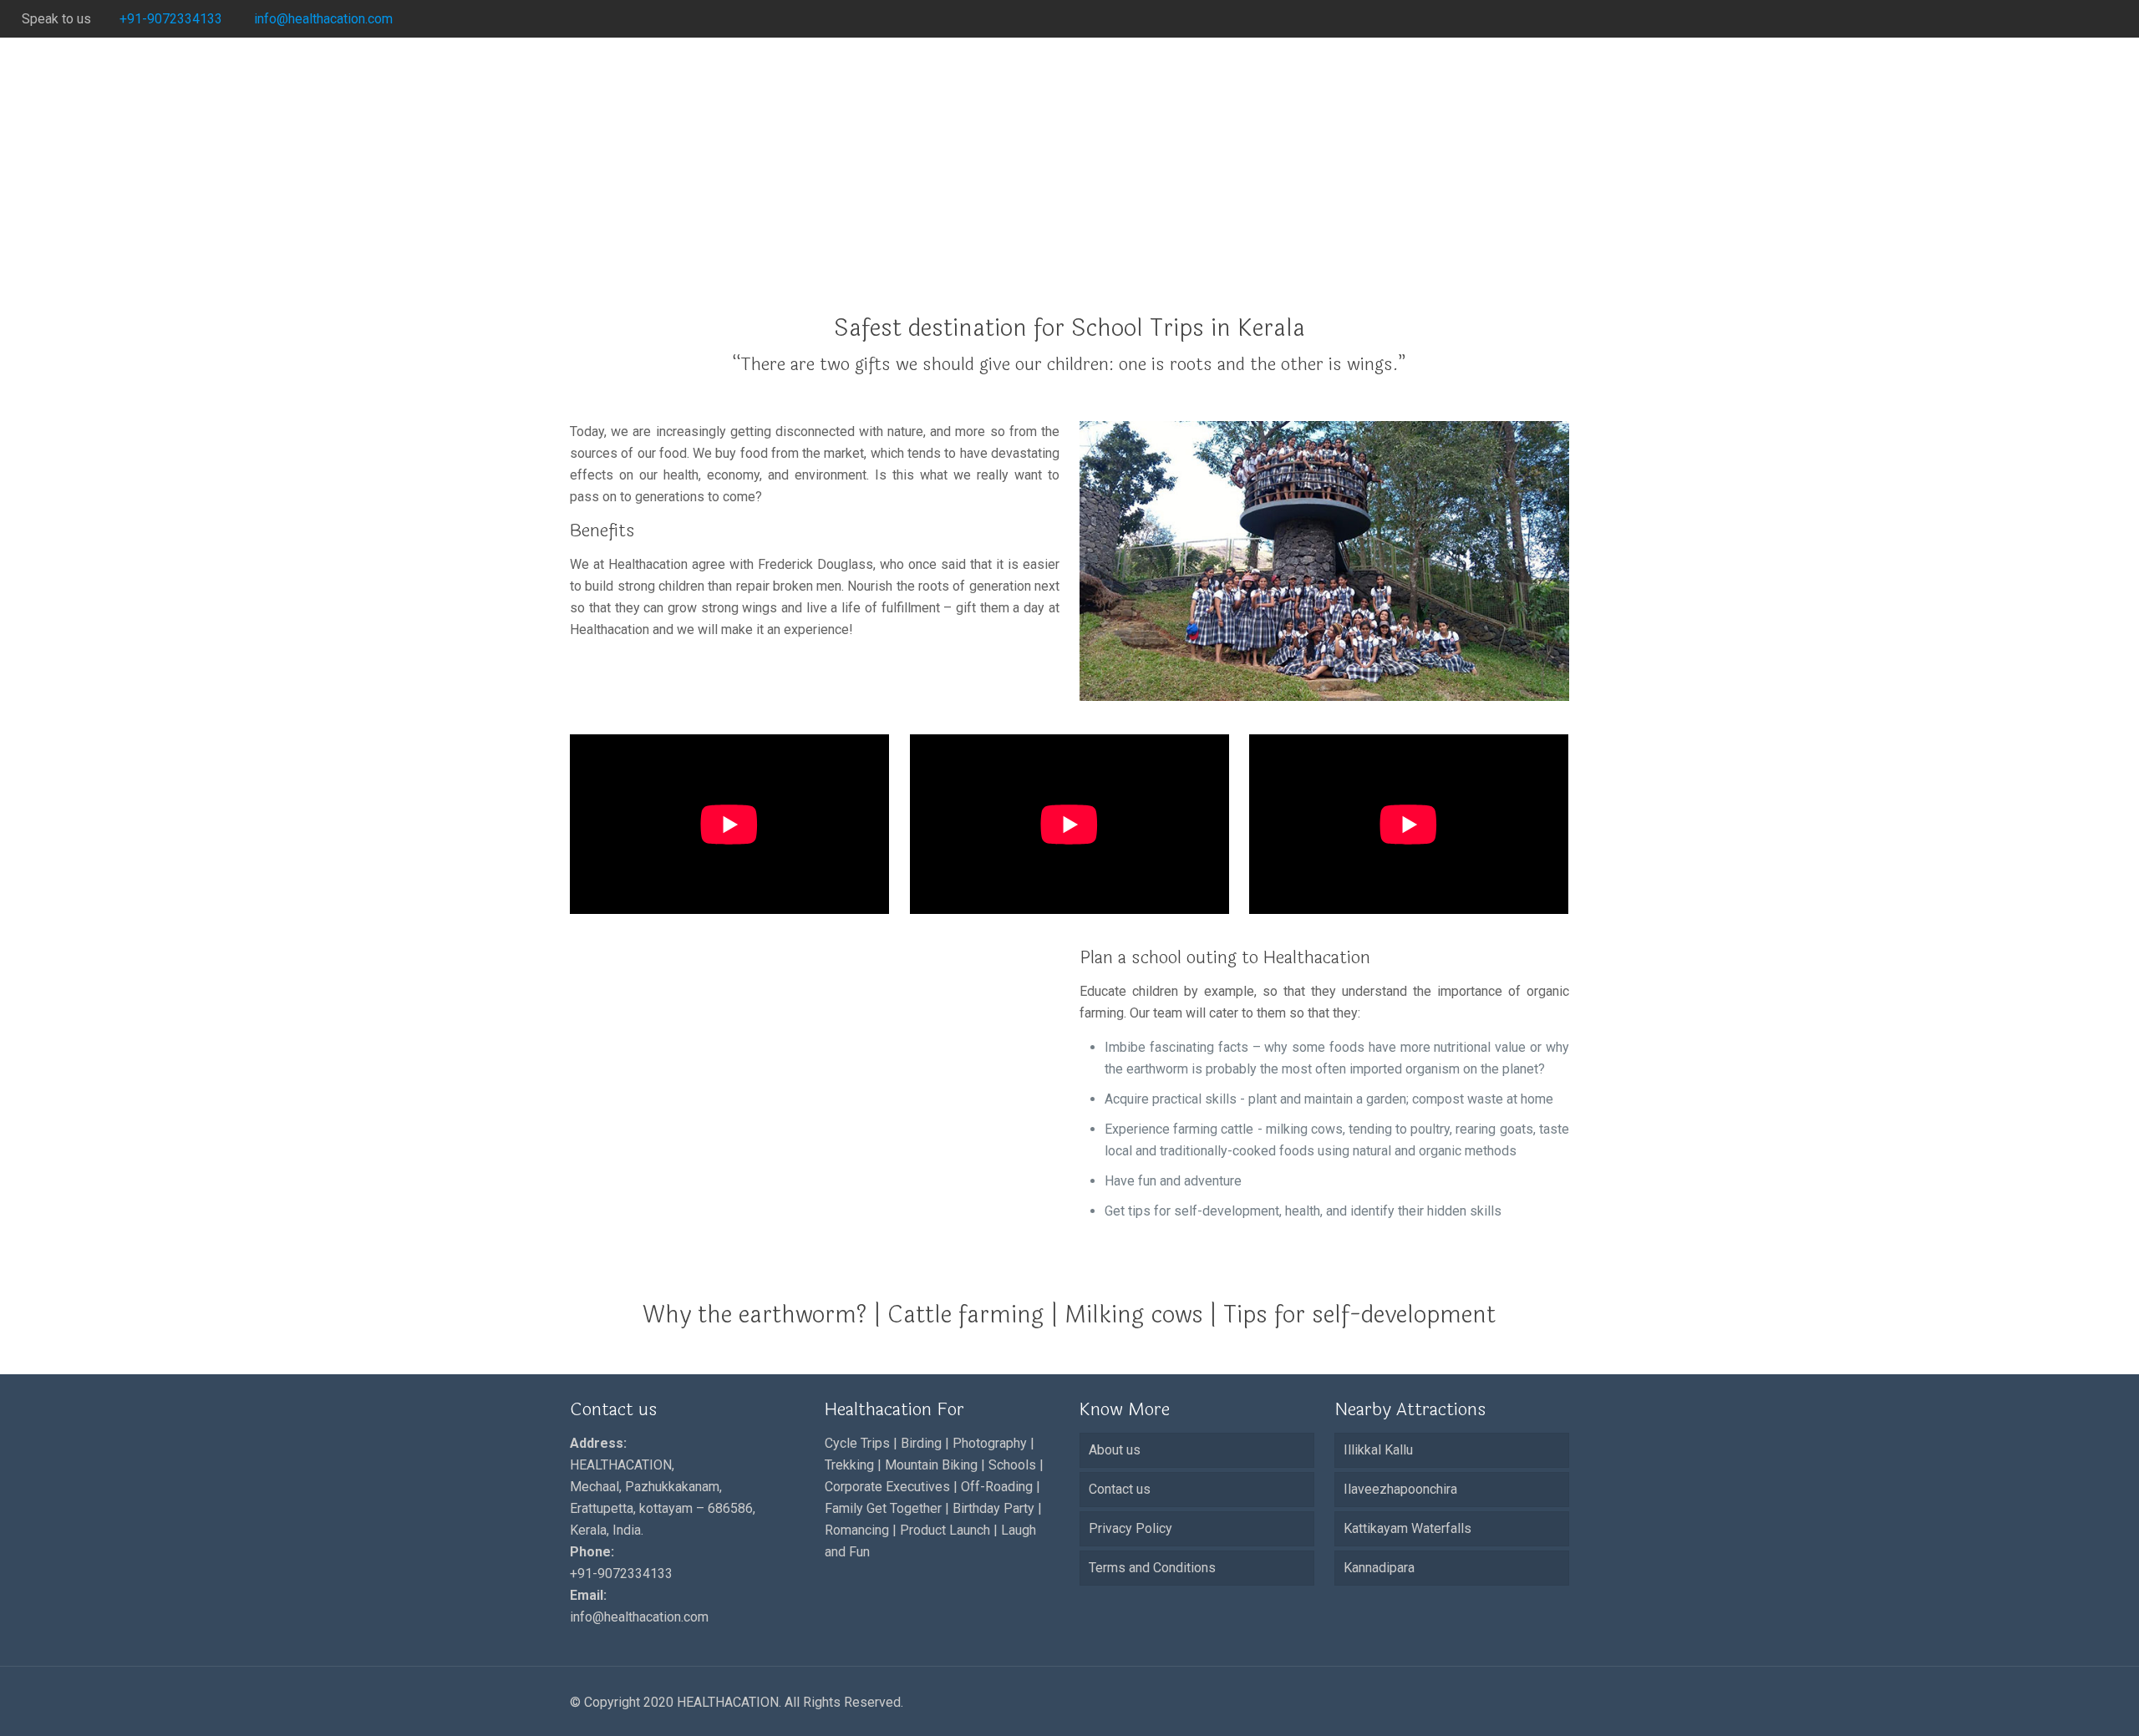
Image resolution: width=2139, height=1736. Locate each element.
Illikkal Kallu (1378, 1450)
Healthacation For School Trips (1480, 245)
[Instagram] (2109, 19)
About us (1115, 1450)
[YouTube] (2063, 19)
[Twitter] (2041, 19)
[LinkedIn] (2086, 19)
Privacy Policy (1130, 1528)
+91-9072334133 (171, 19)
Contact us (1120, 1489)
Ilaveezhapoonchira (1400, 1489)
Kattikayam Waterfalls (1407, 1528)
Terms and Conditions (1152, 1568)
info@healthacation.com (322, 19)
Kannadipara (1379, 1568)
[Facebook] (2018, 19)
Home (1334, 245)
